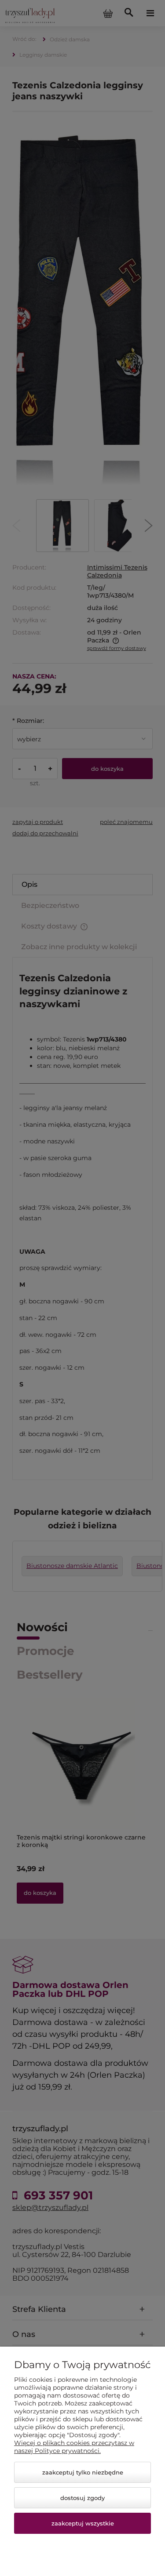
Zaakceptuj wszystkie (83, 2523)
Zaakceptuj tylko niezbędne (83, 2472)
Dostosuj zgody (82, 2498)
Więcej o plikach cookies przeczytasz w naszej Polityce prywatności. (74, 2447)
